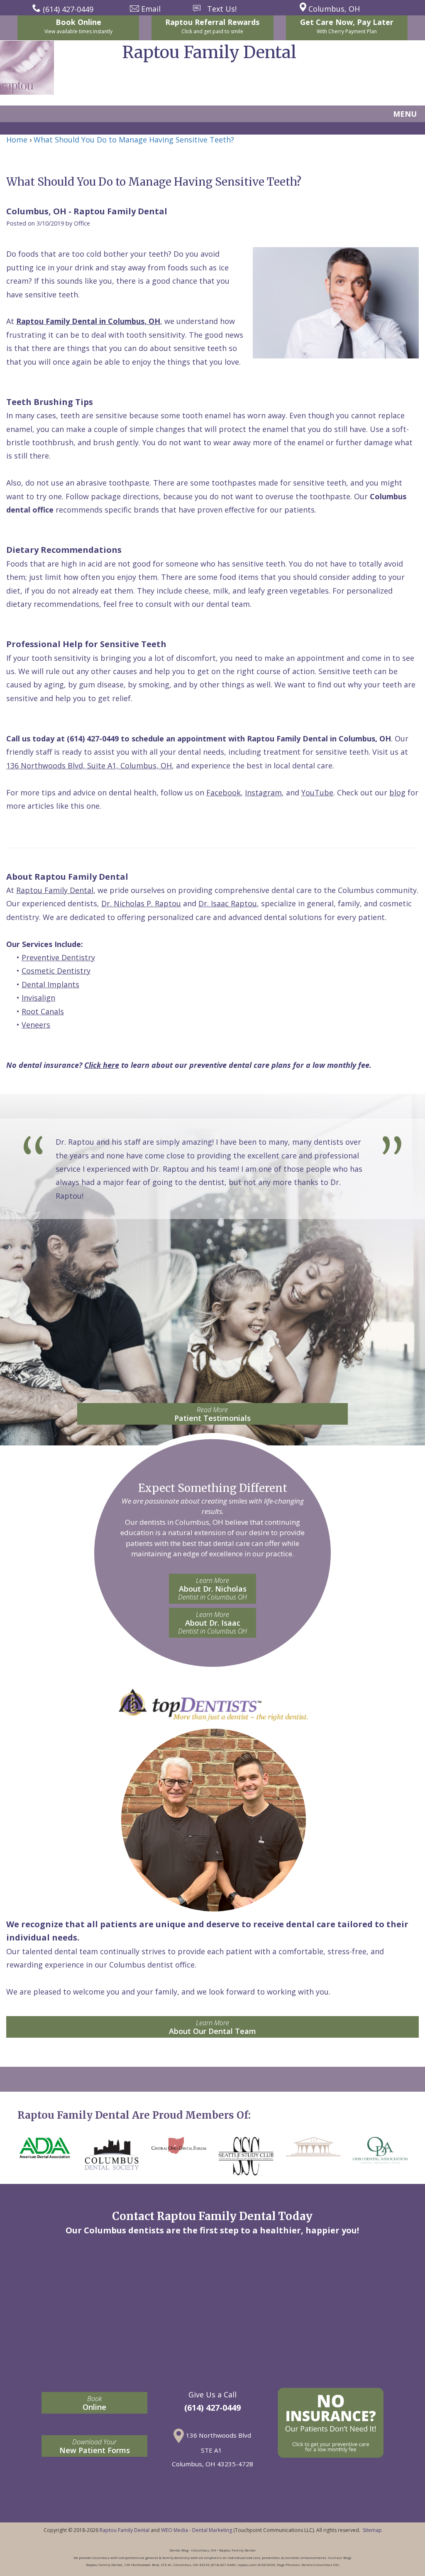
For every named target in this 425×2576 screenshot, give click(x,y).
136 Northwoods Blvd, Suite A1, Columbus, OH (89, 765)
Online (94, 2403)
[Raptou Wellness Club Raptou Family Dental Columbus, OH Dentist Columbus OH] (330, 2423)
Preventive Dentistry (58, 957)
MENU (405, 114)
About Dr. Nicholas (212, 1589)
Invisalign (38, 998)
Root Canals (43, 1011)
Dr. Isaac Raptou (228, 903)
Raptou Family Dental (55, 890)
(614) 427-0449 (93, 738)
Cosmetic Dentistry (56, 971)
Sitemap (372, 2530)
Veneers (36, 1025)
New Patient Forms (95, 2446)
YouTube (317, 792)
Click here (102, 1065)
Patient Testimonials (212, 1414)
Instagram (263, 792)
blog (397, 792)
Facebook (223, 792)
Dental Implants (50, 984)
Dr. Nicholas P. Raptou (141, 903)
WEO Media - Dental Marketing (197, 2530)
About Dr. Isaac (212, 1623)
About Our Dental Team (212, 2027)
